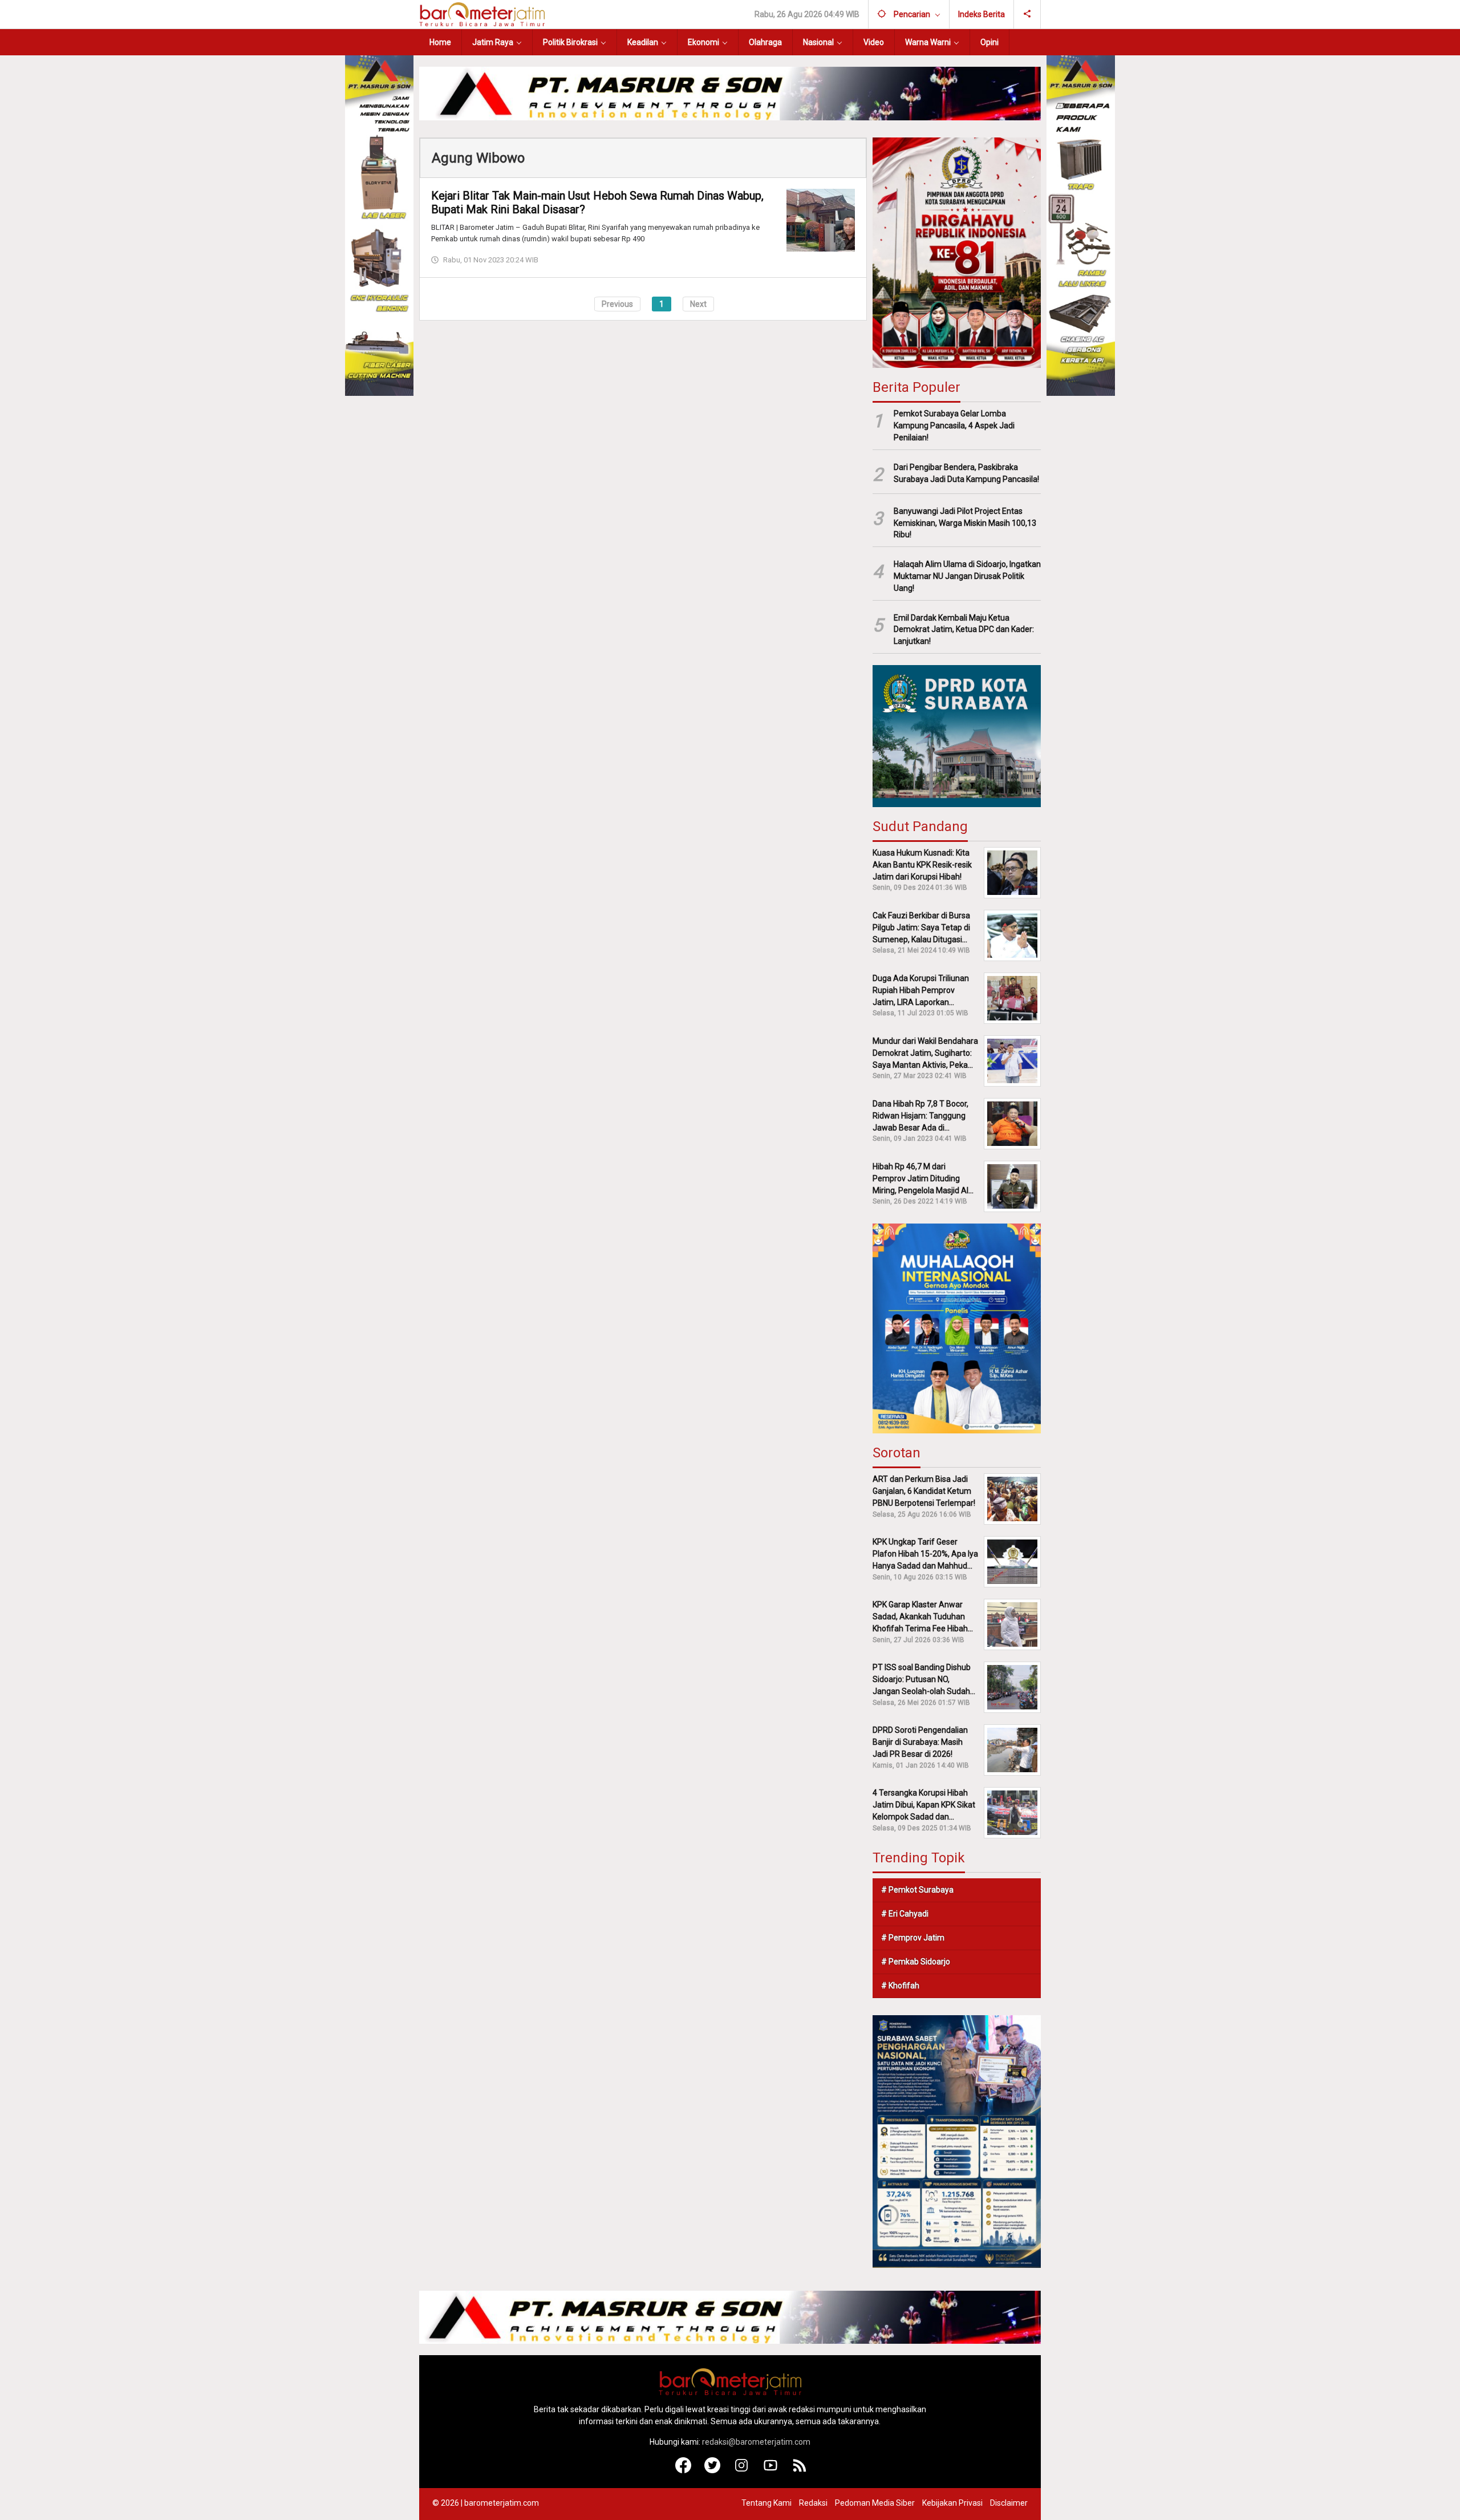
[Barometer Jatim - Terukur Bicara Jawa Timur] (482, 14)
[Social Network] (1027, 14)
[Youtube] (771, 2470)
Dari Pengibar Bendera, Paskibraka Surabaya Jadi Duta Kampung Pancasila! (966, 473)
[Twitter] (713, 2470)
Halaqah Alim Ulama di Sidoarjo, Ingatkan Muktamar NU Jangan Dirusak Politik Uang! (967, 576)
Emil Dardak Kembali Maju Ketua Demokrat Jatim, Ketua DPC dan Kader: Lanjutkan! (964, 630)
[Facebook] (684, 2470)
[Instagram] (742, 2470)
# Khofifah (900, 1986)
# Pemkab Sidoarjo (916, 1962)
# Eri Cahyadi (905, 1914)
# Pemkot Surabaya (917, 1890)
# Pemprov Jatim (913, 1938)
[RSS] (800, 2470)
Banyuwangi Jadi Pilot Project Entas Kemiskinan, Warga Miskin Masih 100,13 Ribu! (965, 523)
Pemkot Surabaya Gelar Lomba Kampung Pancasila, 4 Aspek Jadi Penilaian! (954, 426)
